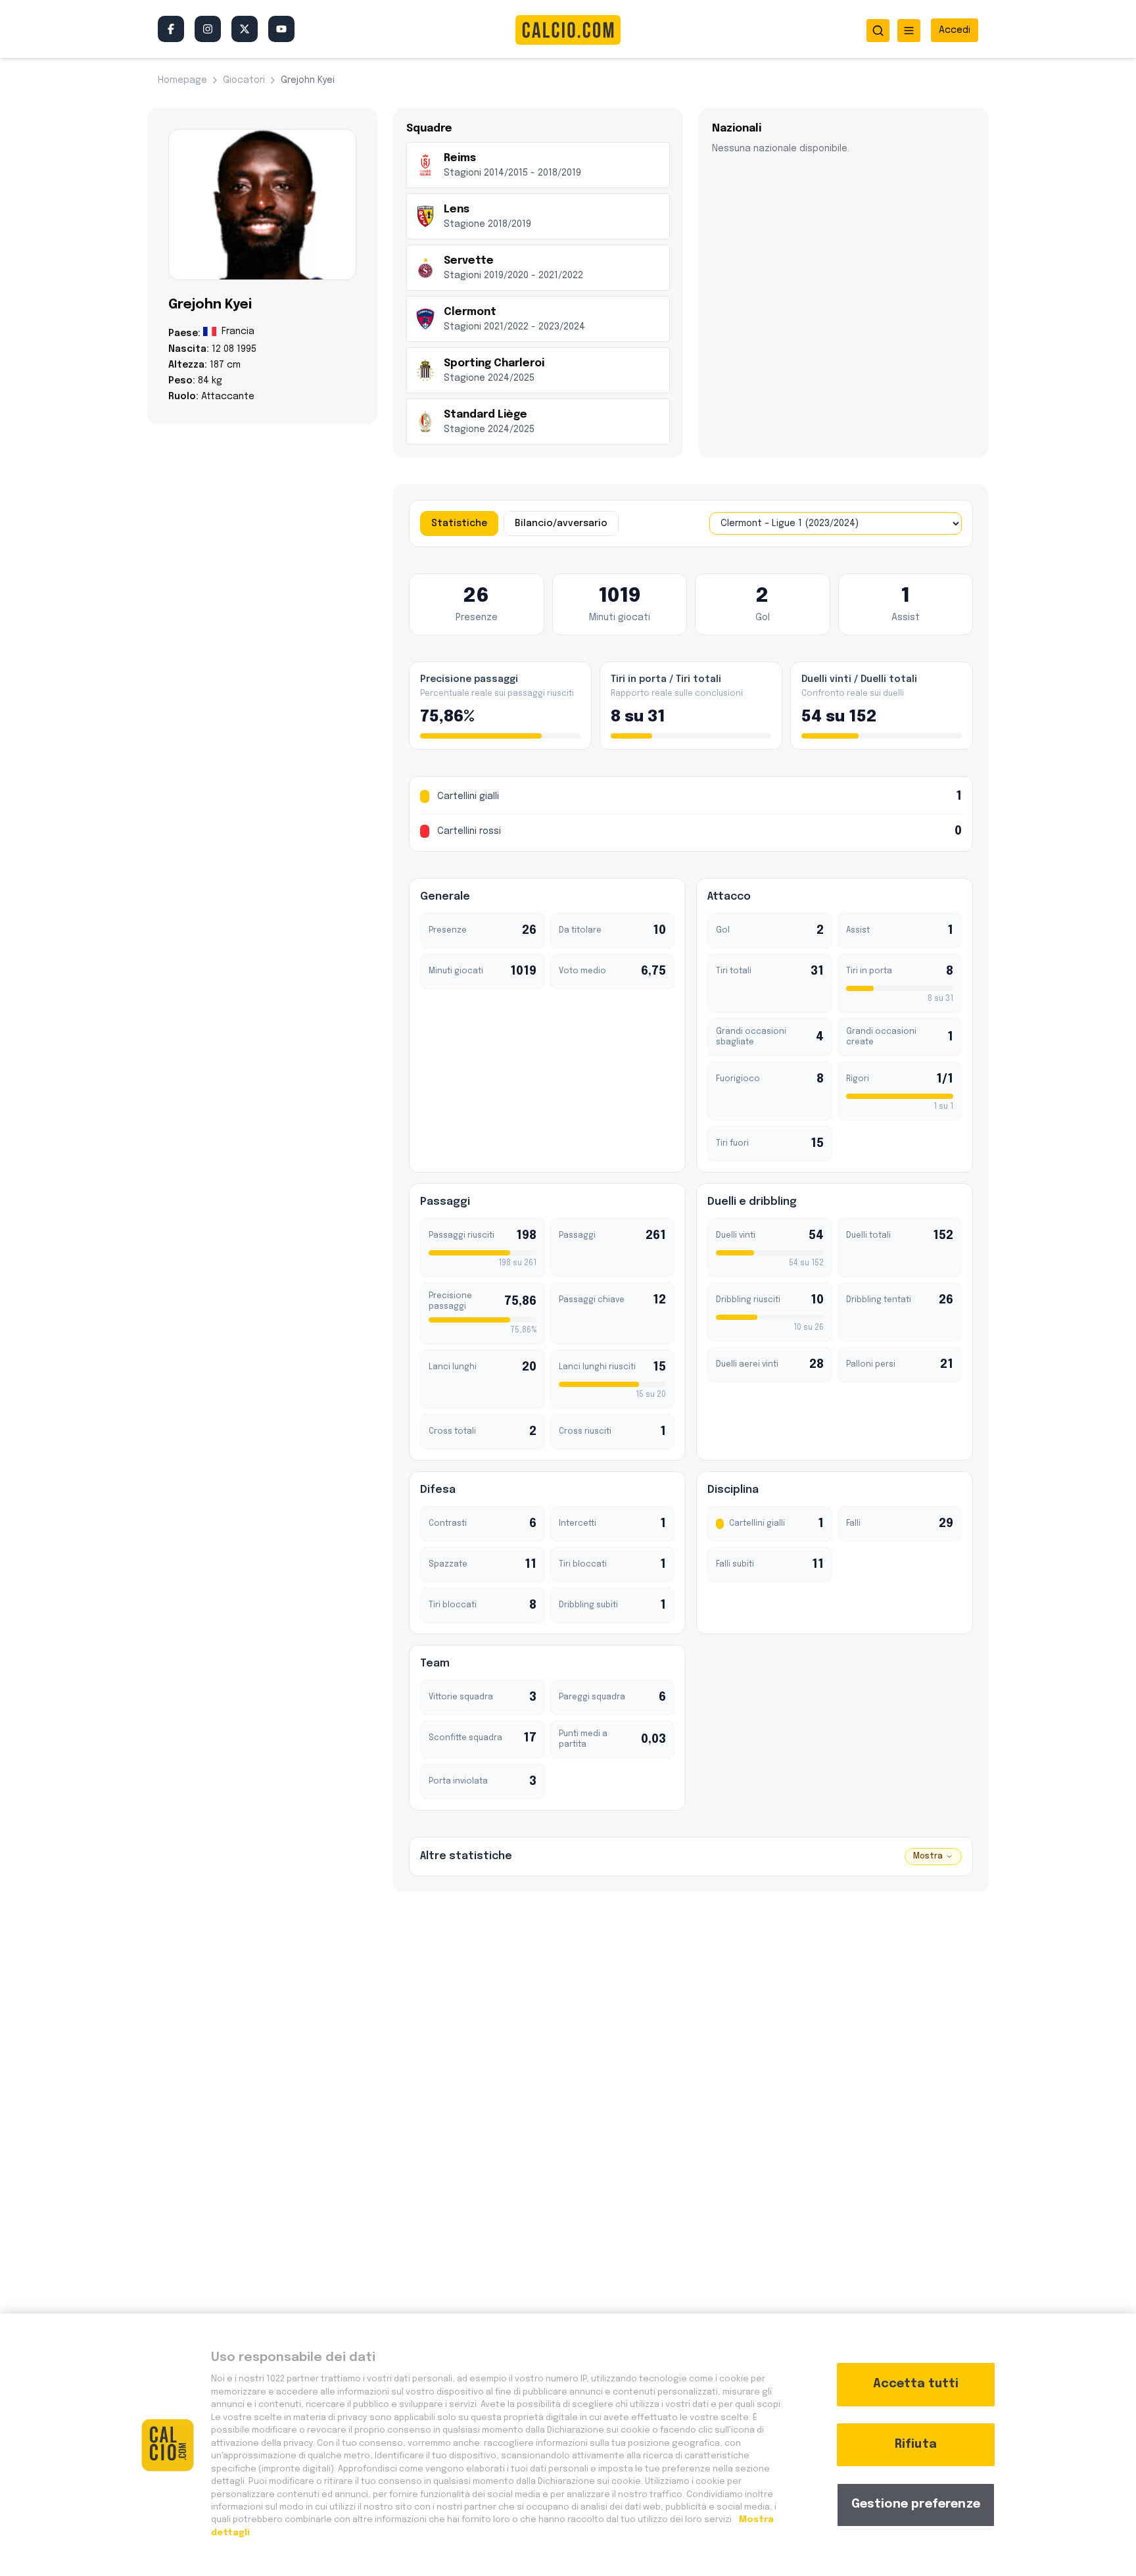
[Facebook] (171, 29)
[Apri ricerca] (878, 31)
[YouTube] (281, 29)
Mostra (928, 1857)
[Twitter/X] (245, 29)
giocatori (244, 80)
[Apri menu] (909, 31)
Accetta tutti (916, 2384)
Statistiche (459, 523)
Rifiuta (916, 2444)
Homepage (182, 80)
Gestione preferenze (916, 2504)
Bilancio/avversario (561, 523)
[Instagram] (208, 29)
